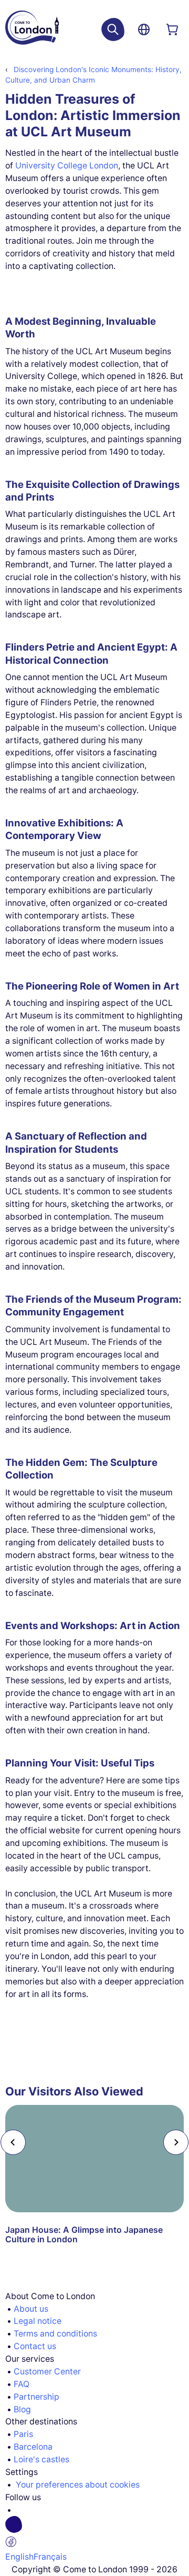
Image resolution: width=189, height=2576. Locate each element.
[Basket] (172, 29)
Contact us (35, 2346)
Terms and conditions (55, 2334)
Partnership (36, 2397)
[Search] (113, 29)
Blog (22, 2409)
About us (31, 2309)
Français (50, 2557)
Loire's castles (41, 2459)
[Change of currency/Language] (144, 29)
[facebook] (99, 2533)
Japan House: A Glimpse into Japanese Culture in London (84, 2235)
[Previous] (13, 2142)
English (19, 2557)
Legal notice (38, 2321)
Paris (23, 2434)
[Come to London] (32, 29)
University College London (67, 166)
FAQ (22, 2384)
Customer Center (47, 2372)
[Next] (176, 2142)
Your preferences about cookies (78, 2485)
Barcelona (33, 2447)
